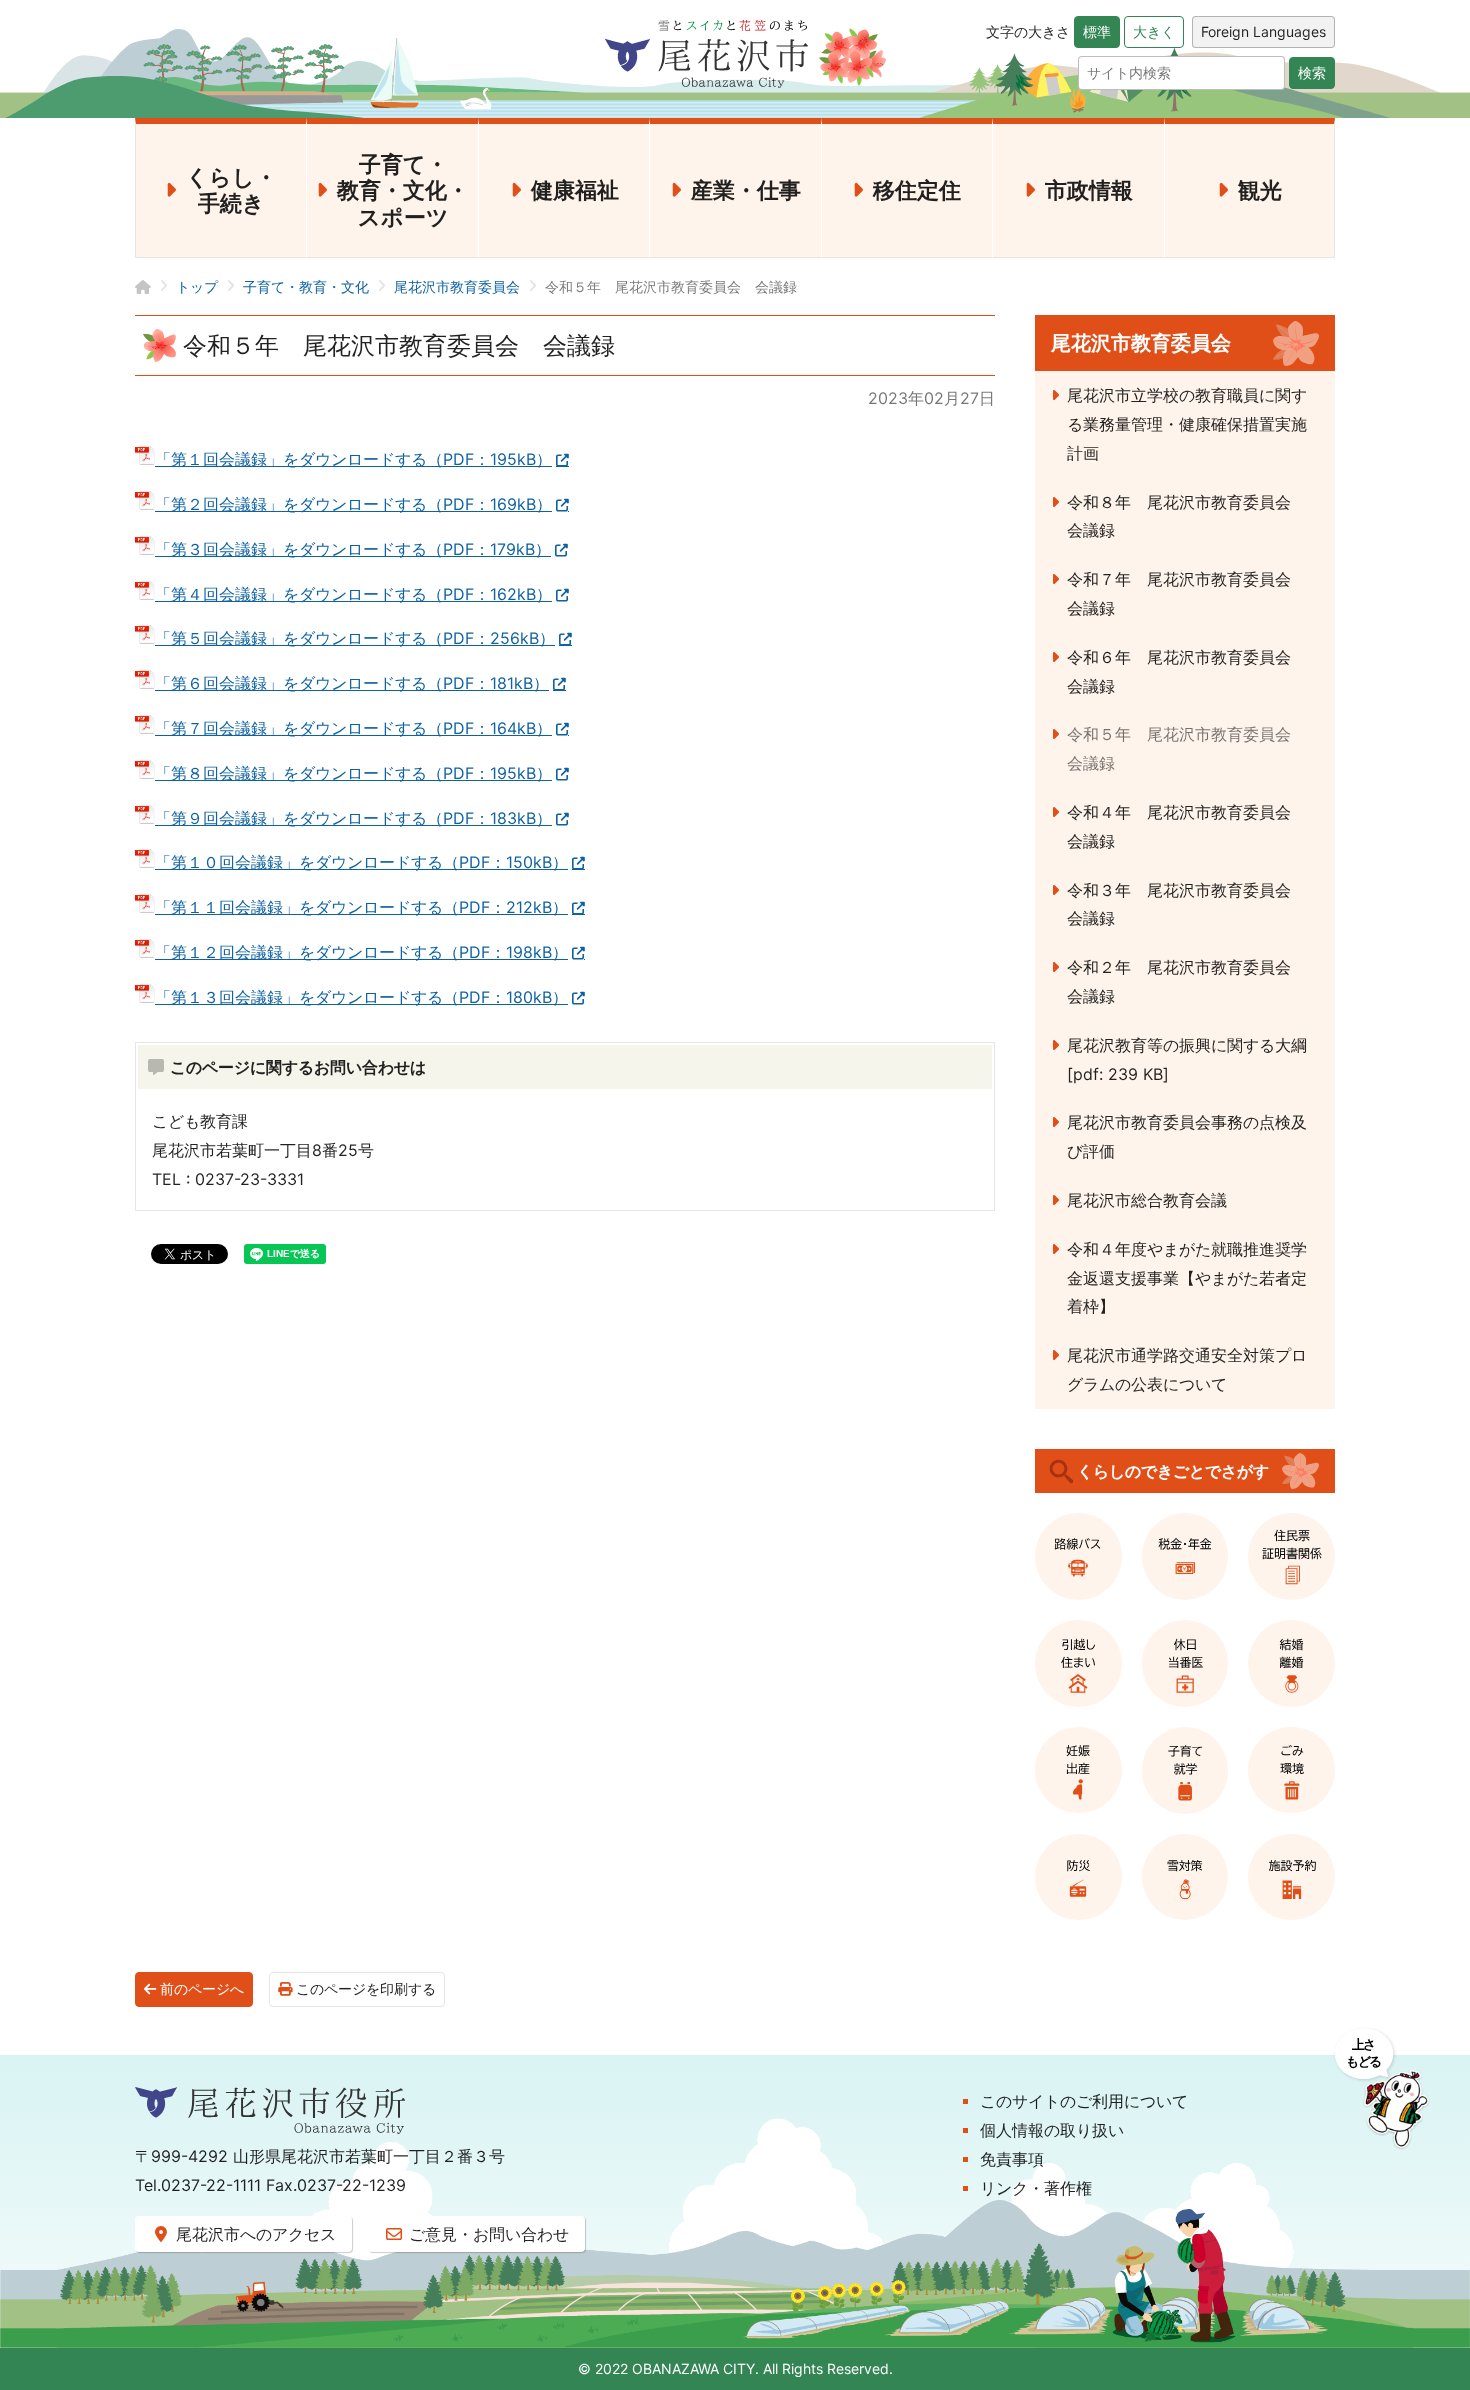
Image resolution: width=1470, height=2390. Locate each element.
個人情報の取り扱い (1052, 2130)
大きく (1154, 32)
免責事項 (1012, 2159)
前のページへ (200, 1989)
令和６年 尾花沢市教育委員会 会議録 (1187, 671)
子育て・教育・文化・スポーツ (403, 190)
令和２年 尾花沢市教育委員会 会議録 (1187, 981)
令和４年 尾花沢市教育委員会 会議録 (1187, 826)
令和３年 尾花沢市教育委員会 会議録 (1187, 904)
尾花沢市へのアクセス (253, 2234)
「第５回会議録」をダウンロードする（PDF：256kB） (355, 638)
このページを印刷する (364, 1989)
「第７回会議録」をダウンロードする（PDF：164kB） (353, 728)
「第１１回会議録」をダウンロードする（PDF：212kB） (361, 907)
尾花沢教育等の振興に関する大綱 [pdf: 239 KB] (1187, 1059)
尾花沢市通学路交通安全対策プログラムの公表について (1187, 1369)
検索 (1312, 73)
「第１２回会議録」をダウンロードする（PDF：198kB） (361, 952)
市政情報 (1089, 190)
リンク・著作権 (1036, 2188)
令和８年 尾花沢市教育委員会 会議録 (1187, 516)
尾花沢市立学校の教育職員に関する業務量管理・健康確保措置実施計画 (1187, 424)
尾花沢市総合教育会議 (1147, 1200)
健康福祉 (575, 190)
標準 (1097, 32)
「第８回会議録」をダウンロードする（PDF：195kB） (353, 773)
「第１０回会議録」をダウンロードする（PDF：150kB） (361, 862)
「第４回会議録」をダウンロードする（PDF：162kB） (353, 594)
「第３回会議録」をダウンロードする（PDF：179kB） (353, 549)
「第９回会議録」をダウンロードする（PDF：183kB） (353, 818)
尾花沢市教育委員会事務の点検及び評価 (1187, 1136)
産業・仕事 (746, 190)
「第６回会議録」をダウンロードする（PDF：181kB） (352, 683)
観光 (1260, 190)
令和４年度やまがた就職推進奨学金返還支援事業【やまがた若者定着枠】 (1187, 1278)
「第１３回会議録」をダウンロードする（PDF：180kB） (361, 997)
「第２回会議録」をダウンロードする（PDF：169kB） (353, 504)
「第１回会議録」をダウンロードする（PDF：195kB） (353, 459)
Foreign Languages (1263, 31)
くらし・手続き (231, 190)
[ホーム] (155, 286)
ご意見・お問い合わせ (486, 2234)
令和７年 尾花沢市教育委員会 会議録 (1187, 593)
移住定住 (917, 190)
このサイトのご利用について (1084, 2101)
